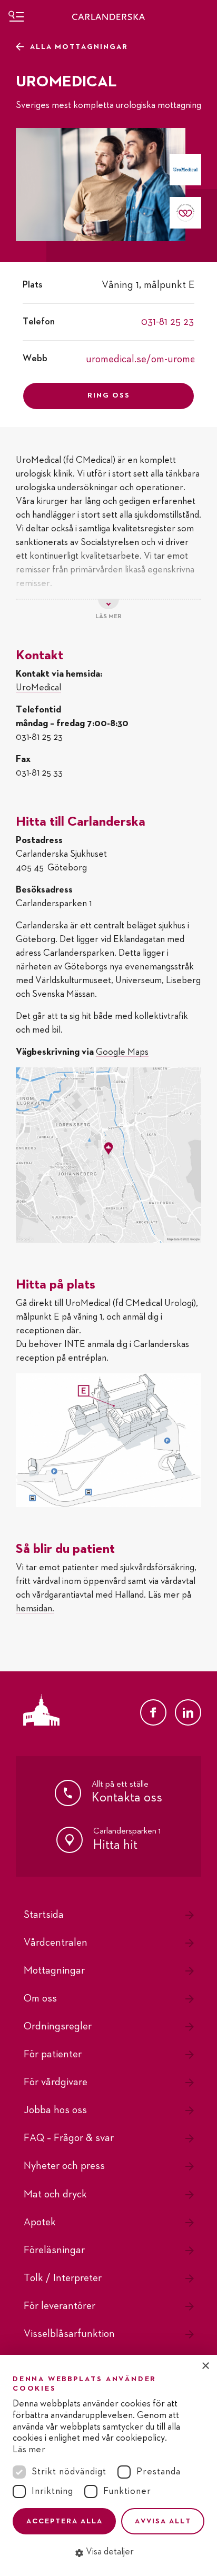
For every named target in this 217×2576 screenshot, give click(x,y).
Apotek (40, 2222)
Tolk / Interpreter (63, 2278)
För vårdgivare (56, 2082)
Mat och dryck (55, 2194)
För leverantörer (60, 2306)
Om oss (40, 1998)
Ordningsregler (58, 2026)
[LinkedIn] (188, 1712)
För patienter (53, 2054)
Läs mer (29, 2450)
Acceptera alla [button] (65, 2521)
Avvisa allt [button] (163, 2521)
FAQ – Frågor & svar (69, 2138)
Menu (16, 16)
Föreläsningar (54, 2250)
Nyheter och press (64, 2166)
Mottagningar (54, 1970)
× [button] (205, 2366)
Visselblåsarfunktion (69, 2334)
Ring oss (109, 395)
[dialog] (108, 2465)
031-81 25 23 (167, 322)
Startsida (44, 1915)
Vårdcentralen (56, 1943)
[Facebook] (153, 1712)
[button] (108, 2552)
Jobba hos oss (55, 2110)
